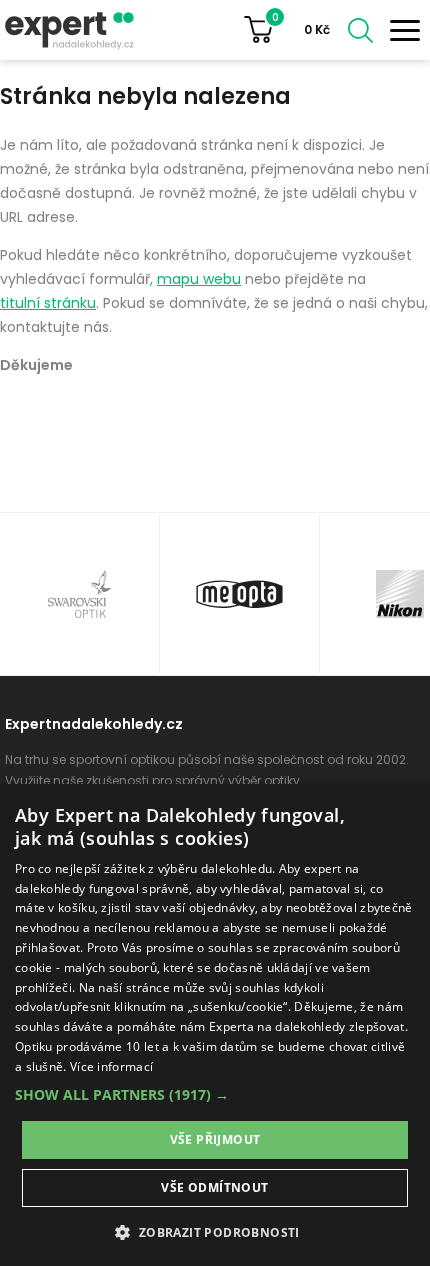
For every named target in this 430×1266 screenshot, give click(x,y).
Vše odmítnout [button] (214, 1187)
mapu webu (199, 279)
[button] (215, 1094)
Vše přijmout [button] (215, 1139)
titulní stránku (48, 303)
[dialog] (215, 1025)
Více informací (111, 1066)
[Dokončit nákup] (294, 30)
